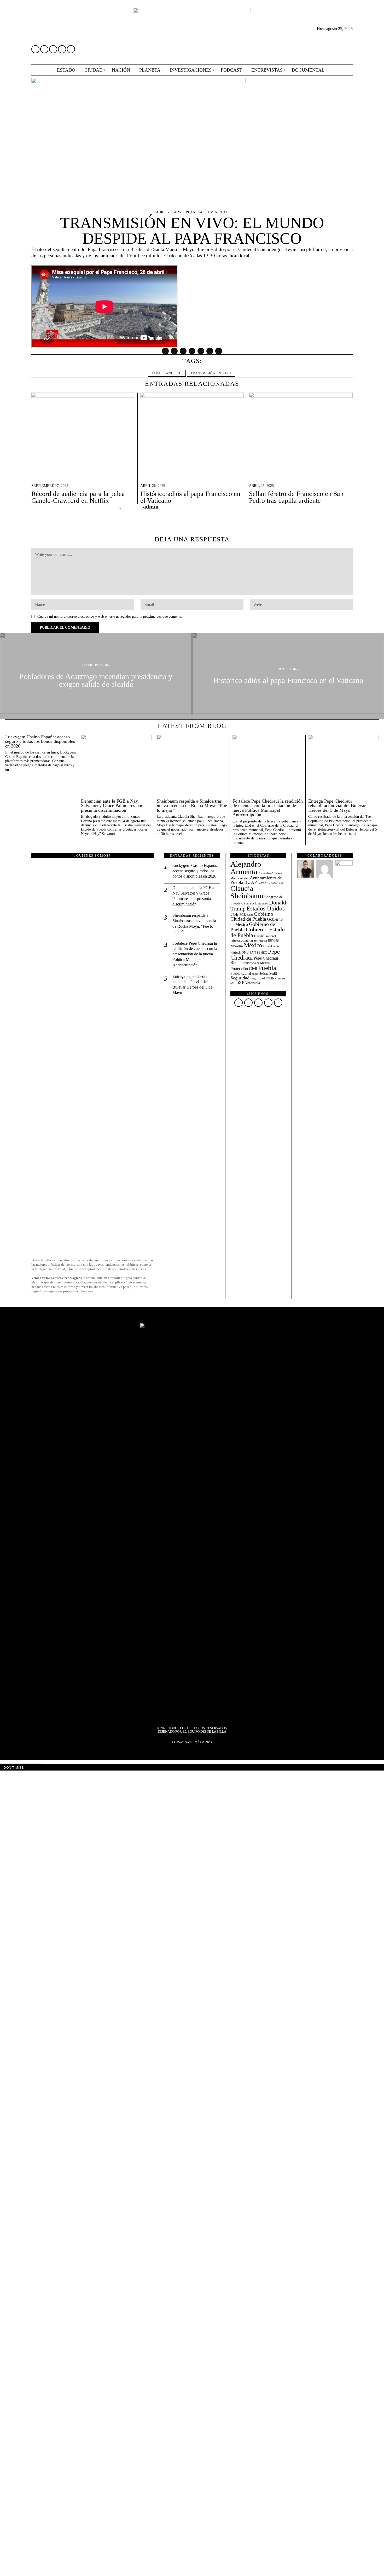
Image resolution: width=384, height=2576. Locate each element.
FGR (243, 915)
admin (151, 507)
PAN (253, 953)
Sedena (264, 974)
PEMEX (262, 953)
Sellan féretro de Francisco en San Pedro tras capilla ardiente (296, 497)
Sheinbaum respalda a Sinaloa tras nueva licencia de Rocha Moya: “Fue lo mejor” (192, 806)
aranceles (243, 878)
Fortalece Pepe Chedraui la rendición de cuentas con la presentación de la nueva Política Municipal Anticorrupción (268, 808)
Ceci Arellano (276, 883)
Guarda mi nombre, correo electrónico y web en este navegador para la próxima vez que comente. (110, 616)
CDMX (262, 883)
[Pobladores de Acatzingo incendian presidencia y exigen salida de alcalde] (96, 676)
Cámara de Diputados (255, 904)
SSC (233, 983)
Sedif (273, 974)
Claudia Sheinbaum (247, 892)
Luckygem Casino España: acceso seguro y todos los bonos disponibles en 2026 (40, 742)
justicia (263, 941)
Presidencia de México (256, 963)
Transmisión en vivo (211, 373)
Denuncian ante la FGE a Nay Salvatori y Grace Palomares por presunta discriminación (112, 806)
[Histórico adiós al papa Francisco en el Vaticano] (288, 676)
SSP (240, 982)
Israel (254, 940)
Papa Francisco (167, 373)
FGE (234, 914)
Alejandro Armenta (246, 868)
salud (255, 974)
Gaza (250, 915)
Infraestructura (239, 941)
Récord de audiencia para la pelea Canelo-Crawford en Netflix (78, 497)
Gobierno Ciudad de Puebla (252, 916)
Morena (237, 946)
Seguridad (240, 978)
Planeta (194, 212)
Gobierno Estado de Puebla (258, 932)
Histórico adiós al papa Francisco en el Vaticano (190, 497)
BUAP (251, 882)
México (253, 945)
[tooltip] (35, 49)
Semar (281, 978)
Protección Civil (244, 969)
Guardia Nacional (265, 936)
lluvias (273, 940)
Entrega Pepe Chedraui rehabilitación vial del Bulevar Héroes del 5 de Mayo (337, 806)
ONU (245, 953)
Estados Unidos (266, 908)
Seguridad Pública (263, 978)
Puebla (267, 968)
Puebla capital (241, 973)
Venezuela (253, 983)
